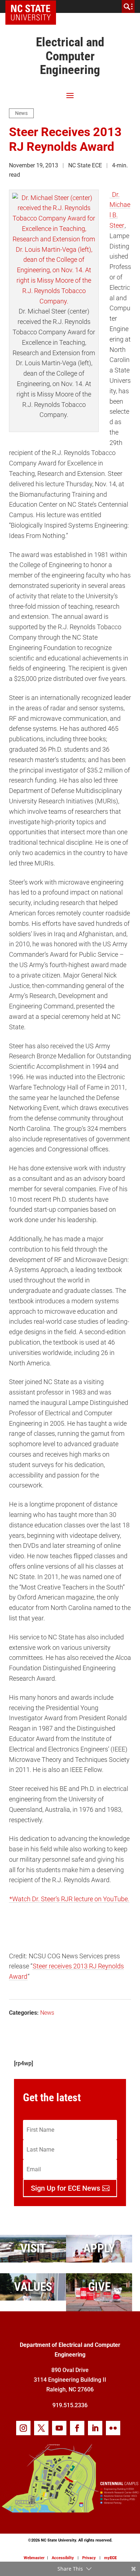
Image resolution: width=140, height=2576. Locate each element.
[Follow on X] (41, 2428)
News (21, 113)
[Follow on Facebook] (77, 2428)
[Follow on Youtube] (59, 2428)
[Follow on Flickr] (113, 2428)
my (110, 2558)
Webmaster (34, 2558)
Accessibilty (63, 2558)
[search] (128, 6)
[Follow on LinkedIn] (95, 2428)
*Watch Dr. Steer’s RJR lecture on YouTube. (69, 1899)
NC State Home (33, 6)
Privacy (89, 2558)
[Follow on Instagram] (23, 2428)
